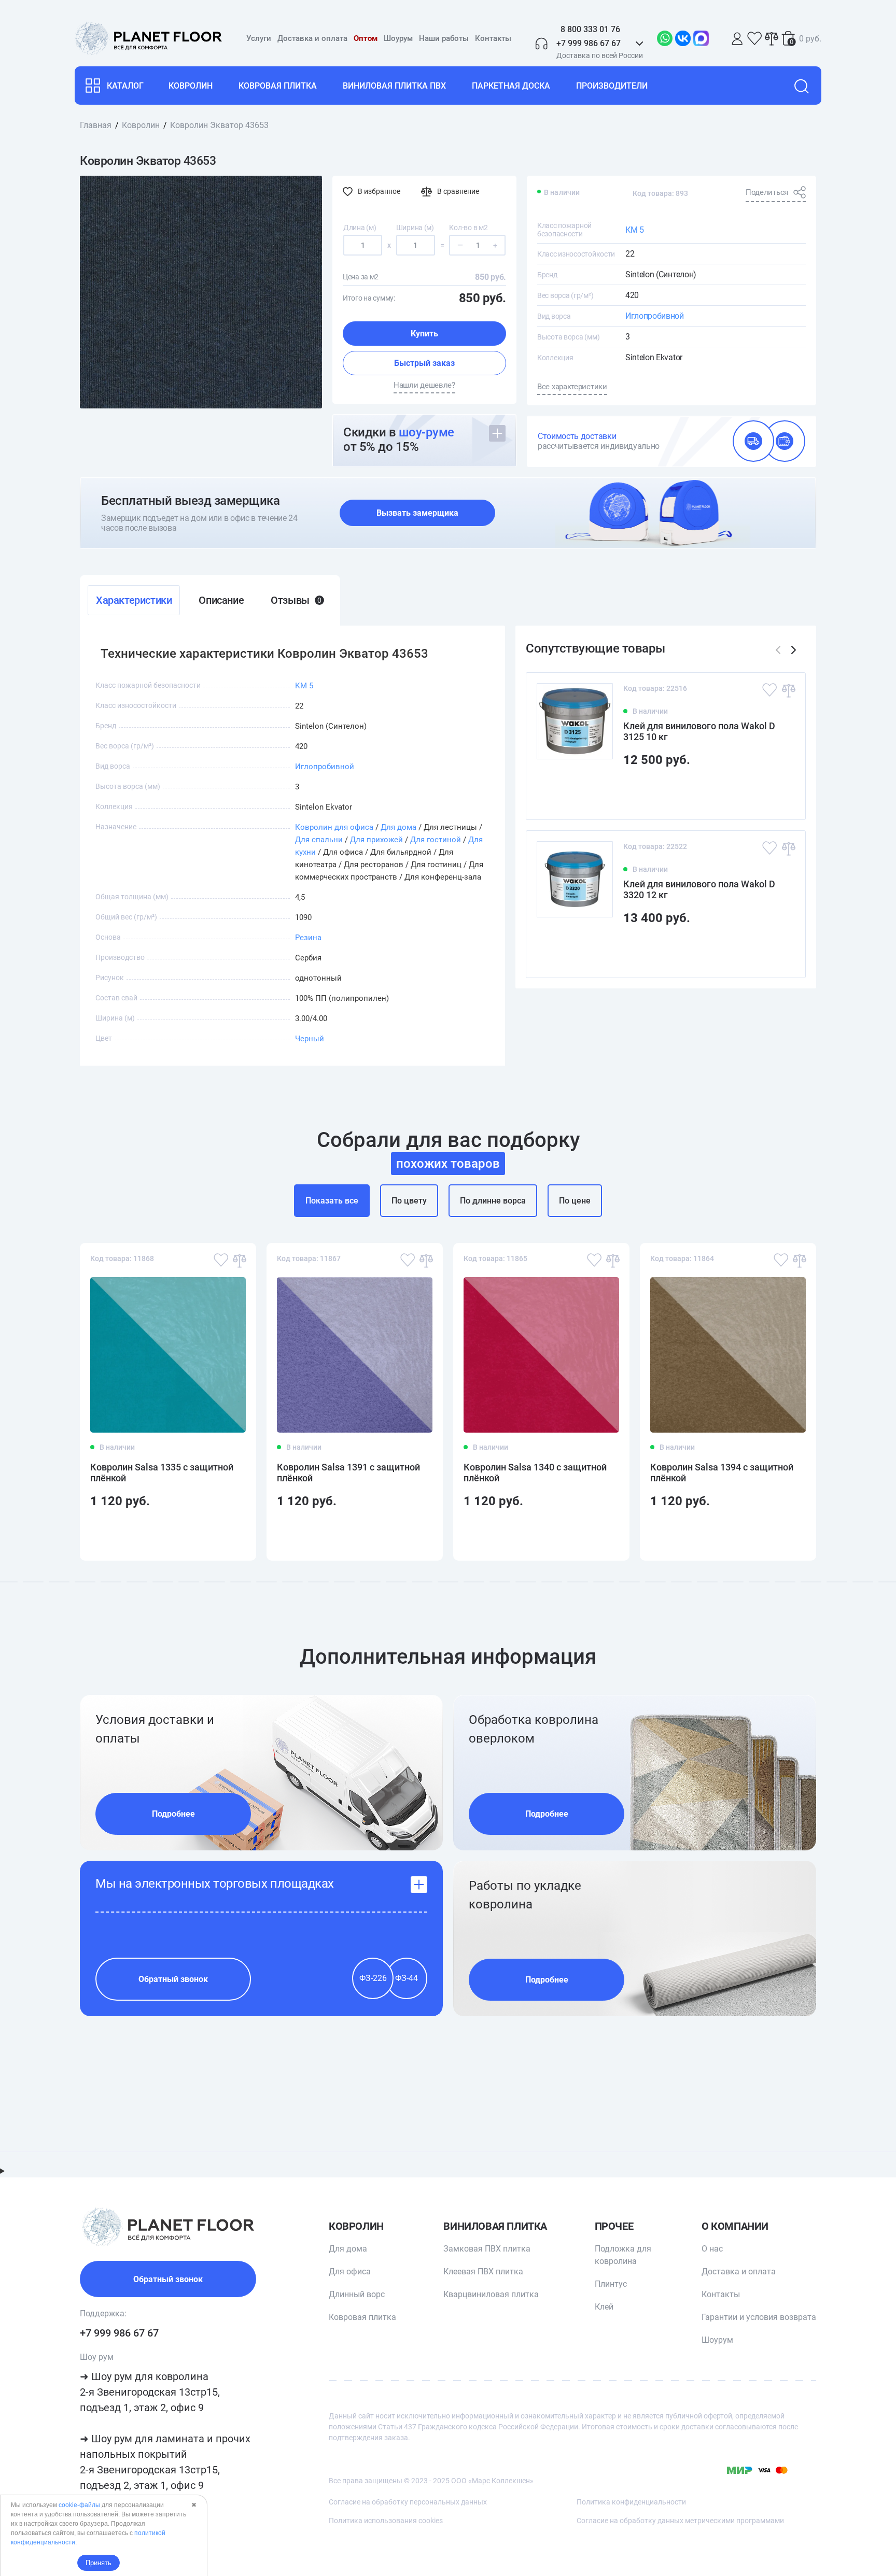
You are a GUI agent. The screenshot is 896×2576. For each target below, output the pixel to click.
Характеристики (134, 600)
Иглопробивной (655, 316)
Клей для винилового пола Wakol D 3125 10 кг (699, 731)
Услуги (259, 38)
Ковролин (191, 86)
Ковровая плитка (278, 86)
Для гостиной (436, 840)
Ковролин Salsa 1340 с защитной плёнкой (535, 1473)
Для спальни (319, 840)
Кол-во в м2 (468, 228)
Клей (604, 2307)
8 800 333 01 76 (590, 29)
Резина (308, 938)
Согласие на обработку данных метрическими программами (680, 2521)
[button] (794, 650)
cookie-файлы (79, 2505)
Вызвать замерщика (417, 513)
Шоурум (398, 38)
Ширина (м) (415, 228)
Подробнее (173, 1814)
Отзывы (296, 600)
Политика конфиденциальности (631, 2502)
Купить (424, 334)
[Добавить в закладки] (769, 690)
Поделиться (767, 192)
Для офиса (350, 2271)
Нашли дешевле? (424, 385)
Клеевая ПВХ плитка (483, 2271)
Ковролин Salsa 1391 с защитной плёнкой (348, 1473)
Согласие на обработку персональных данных (408, 2502)
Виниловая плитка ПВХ (394, 86)
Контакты (493, 38)
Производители (612, 86)
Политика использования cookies (386, 2521)
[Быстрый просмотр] (781, 793)
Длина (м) (360, 228)
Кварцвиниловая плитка (491, 2294)
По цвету (409, 1201)
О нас (712, 2249)
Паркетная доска (511, 86)
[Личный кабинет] (737, 39)
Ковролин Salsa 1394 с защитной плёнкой (722, 1473)
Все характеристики (572, 387)
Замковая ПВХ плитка (487, 2249)
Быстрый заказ (424, 363)
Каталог (125, 86)
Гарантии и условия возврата (759, 2317)
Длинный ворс (357, 2294)
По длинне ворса (493, 1201)
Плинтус (611, 2284)
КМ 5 (635, 230)
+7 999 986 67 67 (119, 2333)
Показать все (332, 1201)
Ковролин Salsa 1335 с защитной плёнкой (162, 1473)
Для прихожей (376, 840)
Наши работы (444, 38)
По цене (575, 1201)
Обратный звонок (173, 1979)
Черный (310, 1039)
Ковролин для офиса (334, 827)
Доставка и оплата (312, 38)
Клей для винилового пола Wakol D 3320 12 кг (699, 889)
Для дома (398, 827)
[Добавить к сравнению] (788, 690)
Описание (221, 600)
